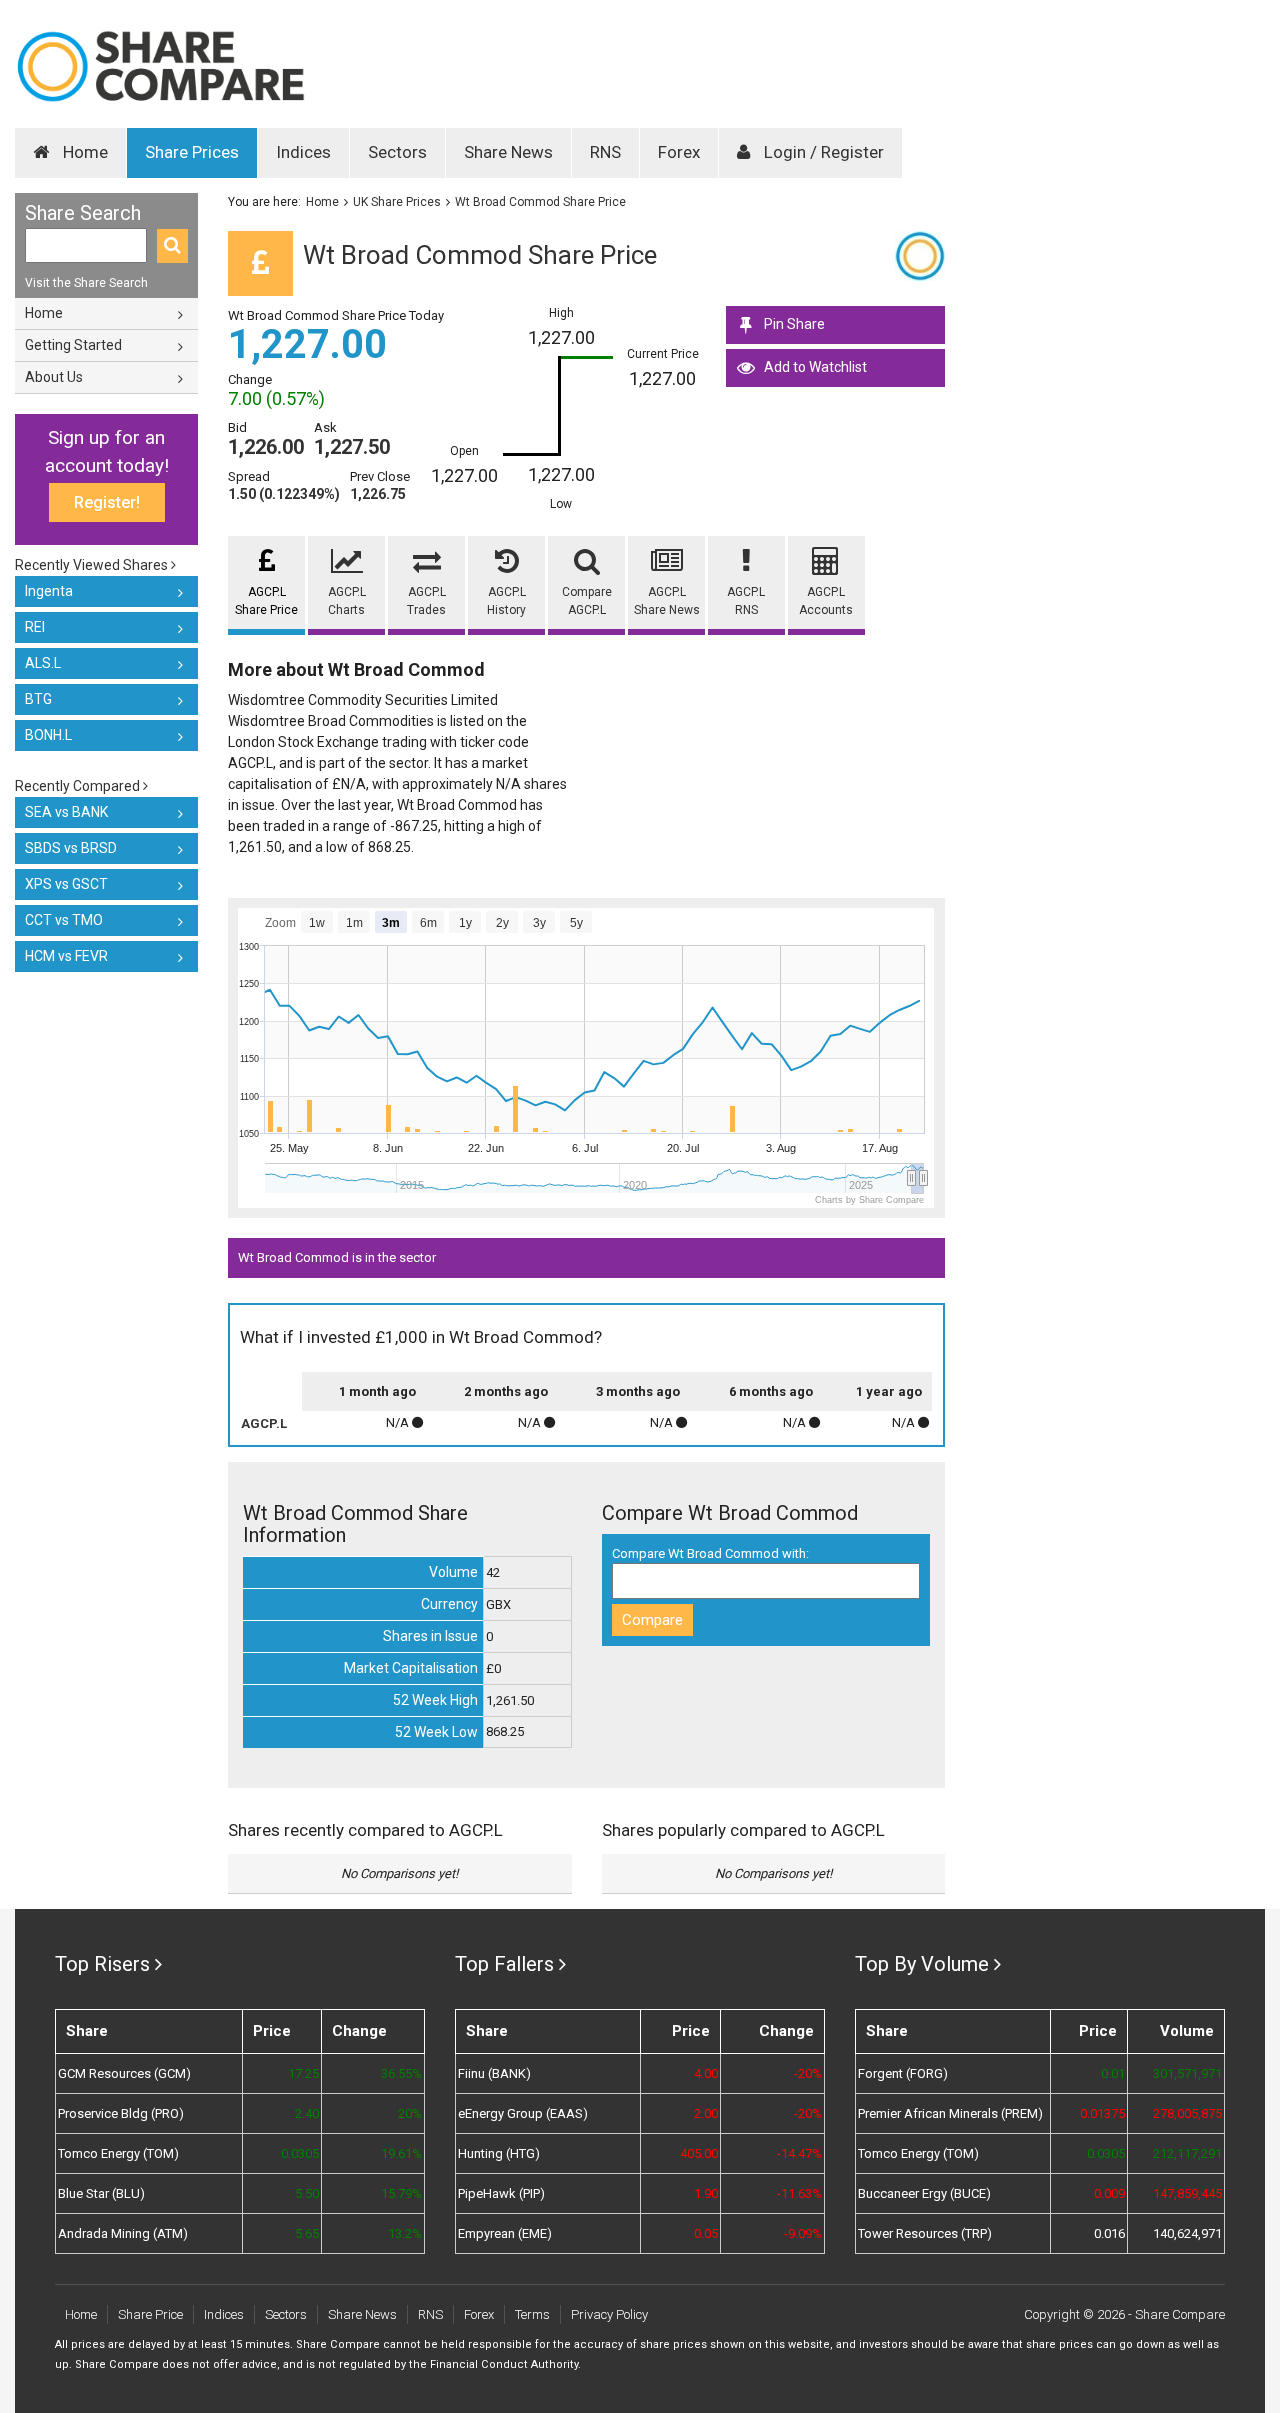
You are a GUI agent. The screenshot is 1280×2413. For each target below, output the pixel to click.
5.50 (307, 2193)
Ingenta (49, 591)
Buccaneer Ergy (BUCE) (924, 2193)
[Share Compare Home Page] (160, 66)
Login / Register (822, 152)
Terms (532, 2314)
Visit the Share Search (86, 283)
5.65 (307, 2233)
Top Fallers (504, 1964)
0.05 (706, 2233)
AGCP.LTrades (426, 601)
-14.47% (799, 2153)
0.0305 (300, 2153)
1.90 (706, 2193)
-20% (808, 2073)
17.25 (303, 2073)
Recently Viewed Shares (93, 565)
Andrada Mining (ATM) (123, 2233)
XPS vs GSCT (66, 884)
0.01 (1113, 2073)
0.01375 (1102, 2113)
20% (410, 2113)
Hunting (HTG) (499, 2153)
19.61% (401, 2153)
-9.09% (803, 2233)
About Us (54, 377)
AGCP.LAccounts (826, 601)
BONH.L (48, 735)
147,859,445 (1187, 2193)
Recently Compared (79, 786)
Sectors (397, 152)
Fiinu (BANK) (494, 2073)
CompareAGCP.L (587, 601)
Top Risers (102, 1964)
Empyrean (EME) (505, 2233)
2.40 (307, 2113)
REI (35, 627)
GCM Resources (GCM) (124, 2073)
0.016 (1109, 2233)
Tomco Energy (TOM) (118, 2153)
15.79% (401, 2193)
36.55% (401, 2073)
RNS (605, 152)
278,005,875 (1187, 2113)
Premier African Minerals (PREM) (950, 2113)
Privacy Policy (609, 2314)
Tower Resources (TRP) (925, 2233)
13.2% (405, 2233)
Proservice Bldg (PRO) (121, 2113)
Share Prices (192, 152)
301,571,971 (1187, 2073)
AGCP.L (264, 1423)
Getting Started (73, 345)
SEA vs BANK (66, 812)
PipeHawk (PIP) (501, 2193)
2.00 (706, 2113)
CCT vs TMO (64, 920)
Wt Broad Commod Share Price (540, 202)
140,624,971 (1187, 2233)
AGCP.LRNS (746, 601)
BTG (38, 699)
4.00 (706, 2073)
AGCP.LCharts (347, 601)
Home (83, 152)
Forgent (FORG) (903, 2073)
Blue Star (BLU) (101, 2193)
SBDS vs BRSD (71, 848)
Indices (303, 152)
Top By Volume (922, 1964)
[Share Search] (172, 246)
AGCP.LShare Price (266, 601)
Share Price (150, 2314)
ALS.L (43, 663)
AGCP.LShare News (667, 601)
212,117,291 (1187, 2153)
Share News (508, 152)
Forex (679, 152)
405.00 (699, 2153)
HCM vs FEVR (66, 956)
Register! (107, 502)
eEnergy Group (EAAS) (523, 2113)
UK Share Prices (397, 202)
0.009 (1109, 2193)
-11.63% (799, 2193)
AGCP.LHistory (506, 601)
